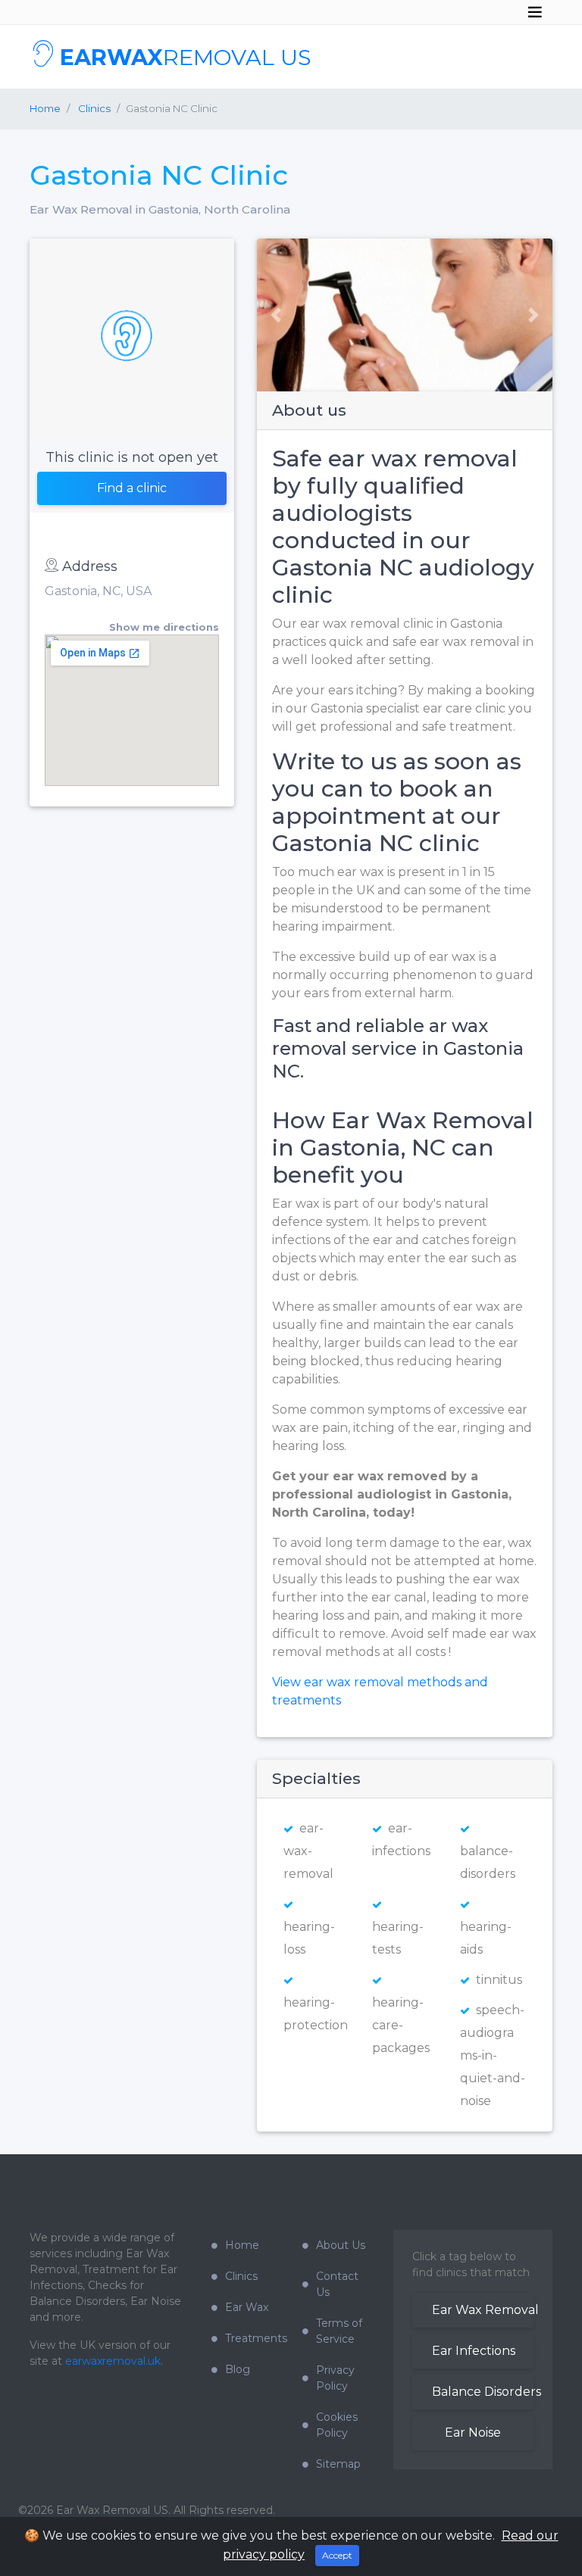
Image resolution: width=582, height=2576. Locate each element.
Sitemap (338, 2464)
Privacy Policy (335, 2378)
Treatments (252, 2338)
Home (45, 108)
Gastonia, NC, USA (98, 591)
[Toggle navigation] (535, 12)
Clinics (241, 2276)
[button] (270, 315)
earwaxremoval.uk (113, 2361)
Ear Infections (474, 2351)
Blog (238, 2369)
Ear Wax (247, 2307)
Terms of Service (339, 2331)
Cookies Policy (337, 2425)
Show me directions (164, 627)
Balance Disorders (483, 2392)
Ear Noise (473, 2433)
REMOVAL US (185, 57)
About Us (341, 2245)
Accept (337, 2555)
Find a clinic (132, 488)
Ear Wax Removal (483, 2310)
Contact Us (337, 2284)
